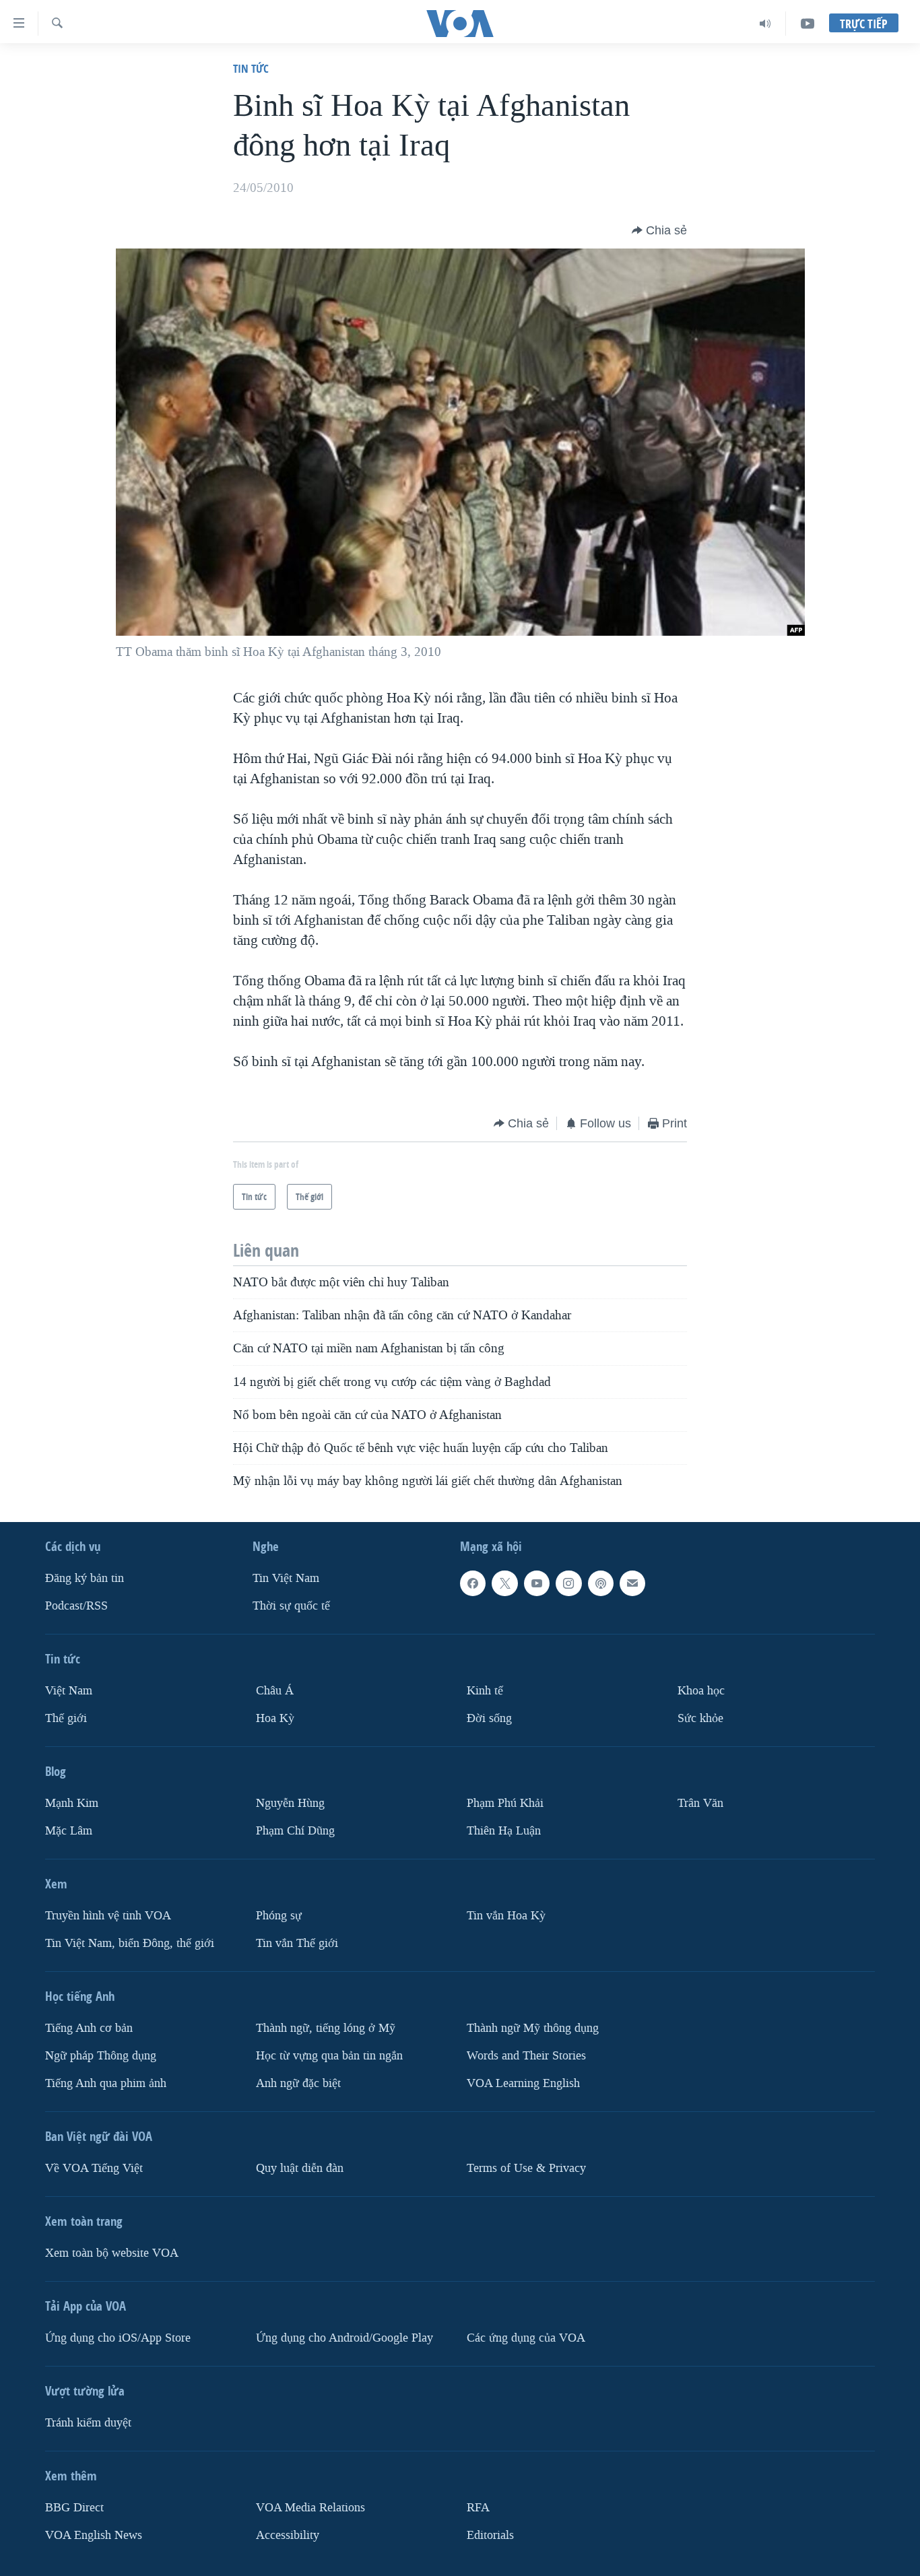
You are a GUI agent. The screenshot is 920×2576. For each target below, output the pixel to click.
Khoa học (701, 1691)
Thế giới (66, 1718)
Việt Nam (69, 1691)
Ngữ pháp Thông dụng (101, 2055)
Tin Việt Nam (286, 1578)
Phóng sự (279, 1916)
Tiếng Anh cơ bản (89, 2028)
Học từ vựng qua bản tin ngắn (329, 2055)
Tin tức (251, 68)
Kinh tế (485, 1691)
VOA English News (94, 2535)
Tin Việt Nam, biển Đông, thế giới (130, 1943)
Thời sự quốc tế (291, 1606)
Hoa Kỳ (275, 1718)
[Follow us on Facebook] (473, 1583)
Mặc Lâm (69, 1831)
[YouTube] (808, 24)
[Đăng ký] (632, 1583)
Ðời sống (489, 1718)
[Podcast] (601, 1583)
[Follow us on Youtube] (537, 1583)
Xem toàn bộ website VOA (112, 2252)
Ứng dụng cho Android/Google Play (344, 2337)
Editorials (490, 2535)
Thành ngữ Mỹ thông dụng (533, 2028)
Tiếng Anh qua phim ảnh (106, 2083)
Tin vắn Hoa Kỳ (506, 1916)
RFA (478, 2507)
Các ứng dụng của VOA (526, 2337)
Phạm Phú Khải (505, 1803)
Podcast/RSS (76, 1606)
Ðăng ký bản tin (85, 1578)
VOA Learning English (523, 2083)
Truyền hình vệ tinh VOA (108, 1916)
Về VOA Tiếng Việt (94, 2168)
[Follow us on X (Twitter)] (504, 1583)
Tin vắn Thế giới (297, 1943)
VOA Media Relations (310, 2507)
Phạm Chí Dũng (295, 1831)
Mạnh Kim (72, 1803)
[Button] (659, 230)
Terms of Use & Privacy (526, 2168)
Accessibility (288, 2535)
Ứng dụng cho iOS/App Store (118, 2337)
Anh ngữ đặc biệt (298, 2083)
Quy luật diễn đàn (300, 2168)
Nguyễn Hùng (290, 1803)
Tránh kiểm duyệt (88, 2422)
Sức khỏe (700, 1718)
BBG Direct (74, 2507)
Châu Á (275, 1691)
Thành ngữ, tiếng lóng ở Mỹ (326, 2028)
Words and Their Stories (526, 2055)
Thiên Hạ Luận (504, 1831)
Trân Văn (700, 1803)
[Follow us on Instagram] (568, 1583)
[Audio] (765, 24)
